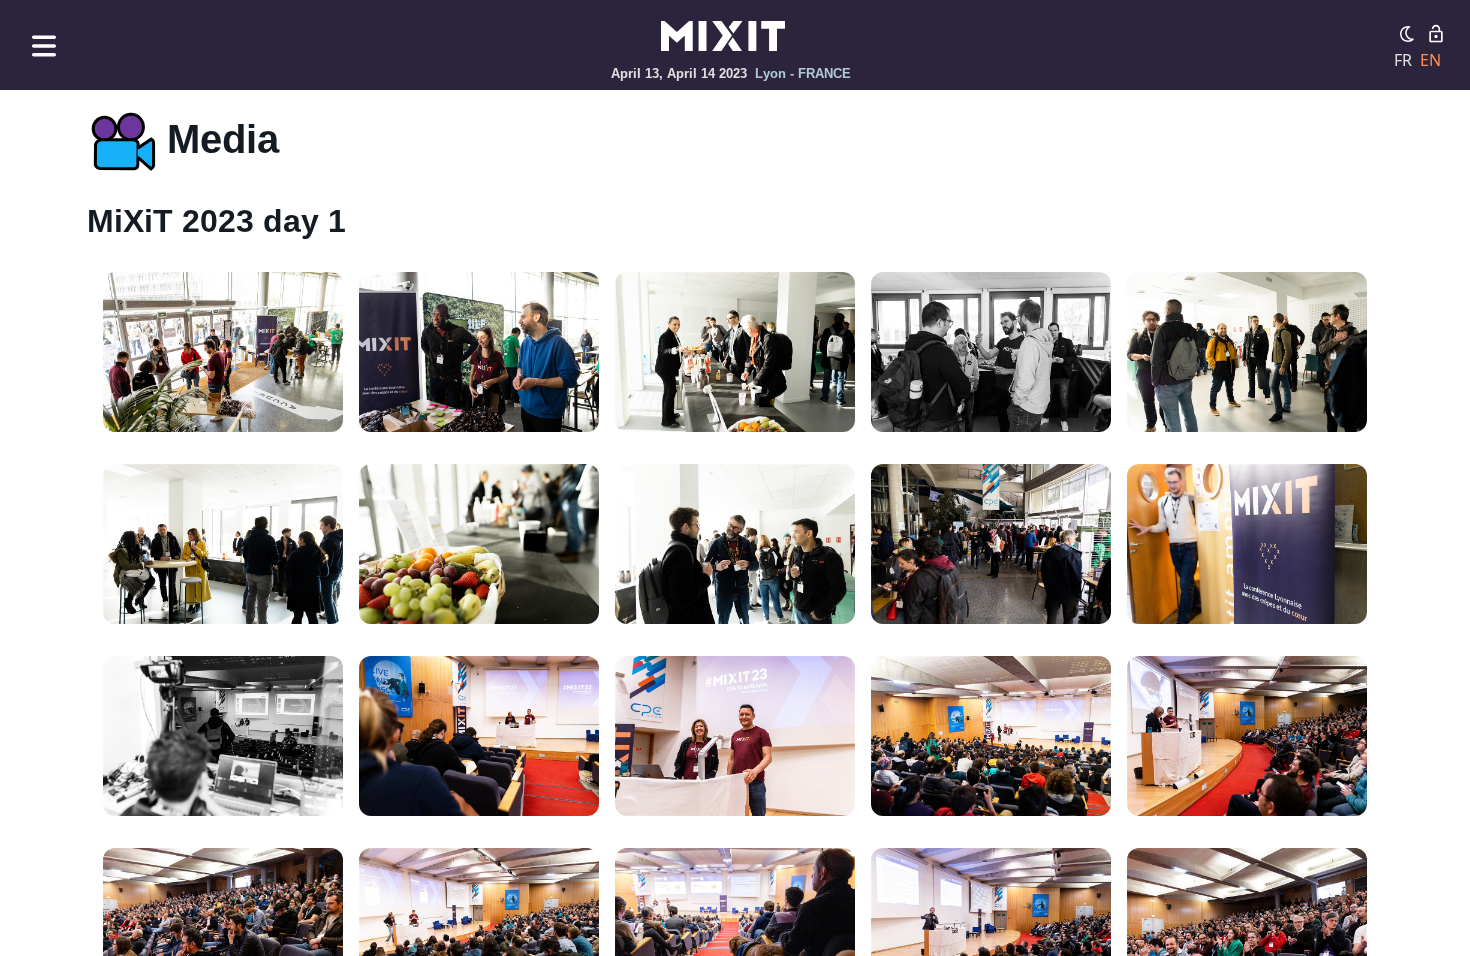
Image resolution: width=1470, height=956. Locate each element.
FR (1403, 60)
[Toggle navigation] (44, 45)
